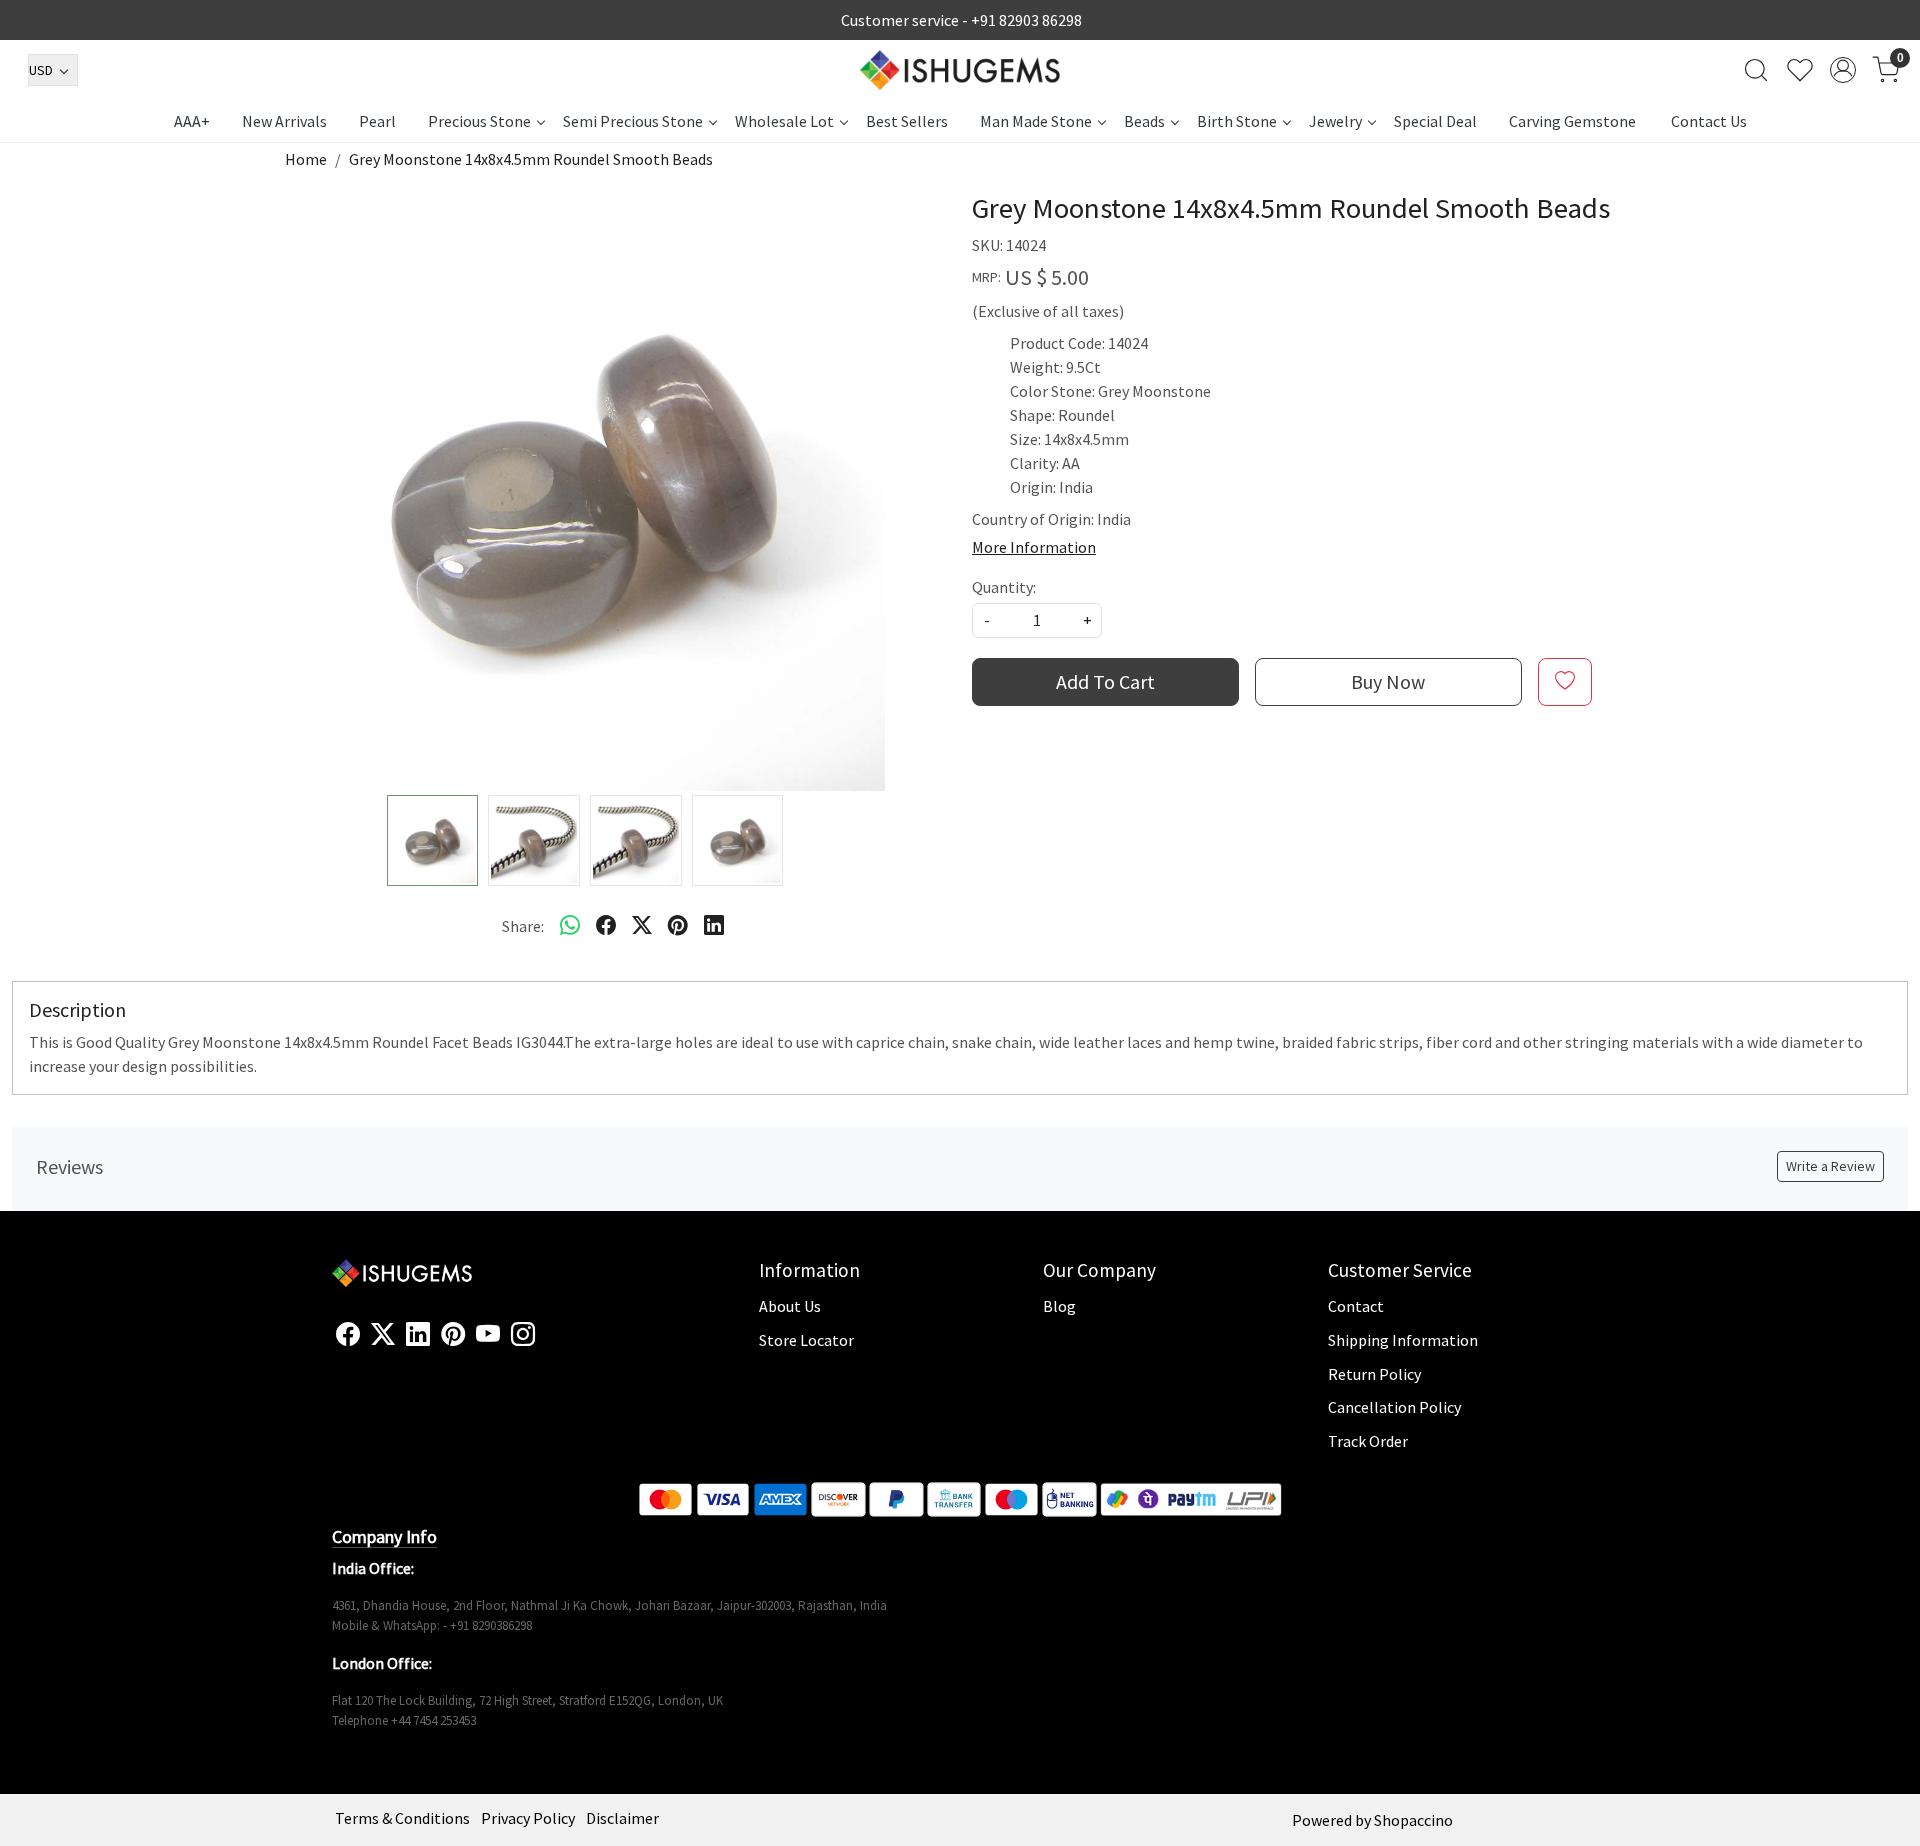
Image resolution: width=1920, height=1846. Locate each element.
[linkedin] (714, 926)
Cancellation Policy (1394, 1407)
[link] (1756, 70)
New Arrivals (284, 121)
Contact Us (1709, 121)
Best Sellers (907, 121)
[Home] (960, 70)
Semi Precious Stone (633, 121)
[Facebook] (348, 1335)
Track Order (1368, 1441)
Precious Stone (479, 121)
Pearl (377, 121)
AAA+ (192, 121)
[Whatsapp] (570, 926)
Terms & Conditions (402, 1818)
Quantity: (1004, 587)
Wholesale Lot (784, 121)
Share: (523, 926)
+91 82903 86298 (1026, 20)
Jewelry (1335, 121)
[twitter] (642, 926)
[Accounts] (1843, 70)
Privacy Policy (528, 1818)
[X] (383, 1335)
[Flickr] (546, 1343)
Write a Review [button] (1830, 1166)
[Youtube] (488, 1335)
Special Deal (1435, 121)
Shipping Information (1403, 1340)
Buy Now (1388, 681)
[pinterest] (678, 926)
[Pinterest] (453, 1335)
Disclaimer (622, 1818)
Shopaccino (1413, 1820)
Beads (1144, 121)
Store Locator (806, 1340)
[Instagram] (523, 1335)
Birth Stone (1237, 121)
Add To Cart (1105, 681)
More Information (1034, 547)
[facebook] (606, 926)
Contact (1356, 1306)
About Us (790, 1306)
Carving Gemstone (1572, 121)
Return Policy (1374, 1374)
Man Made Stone (1036, 121)
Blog (1059, 1306)
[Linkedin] (418, 1335)
